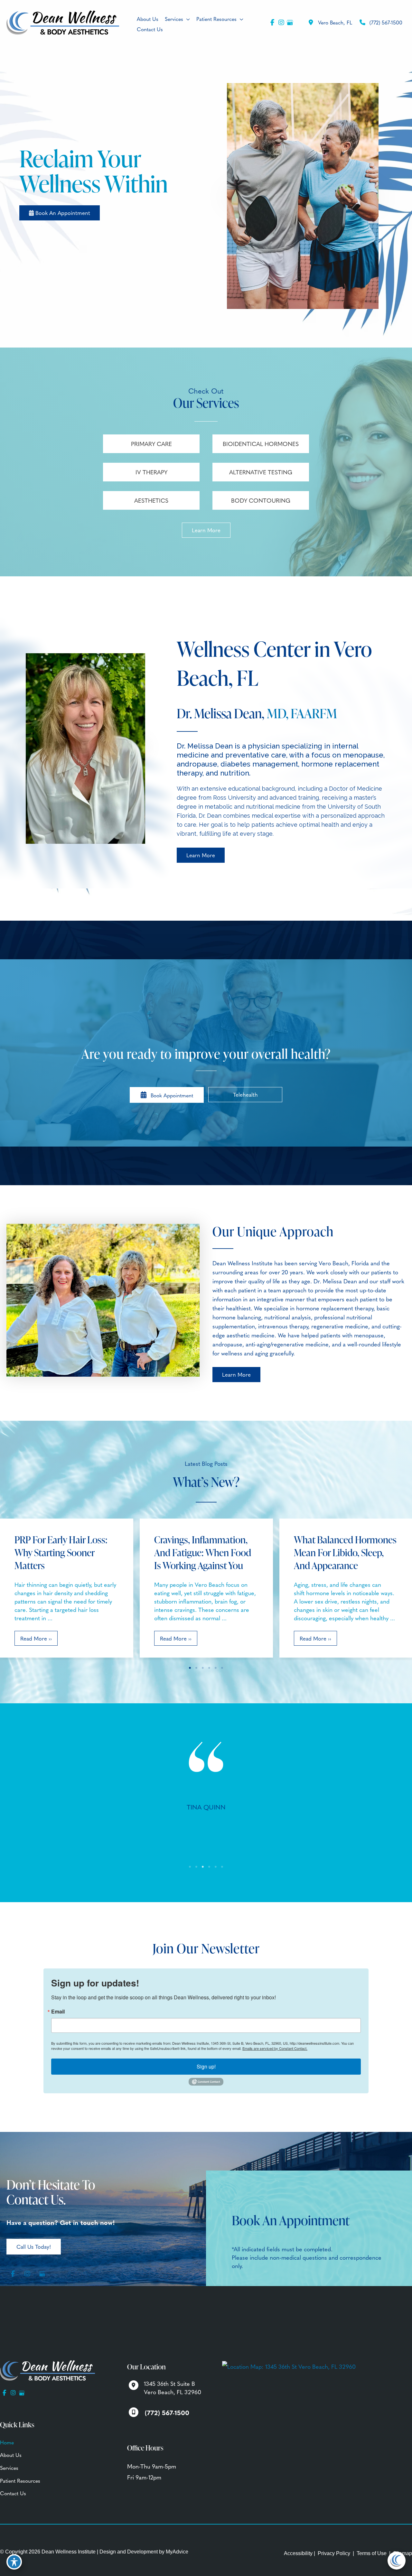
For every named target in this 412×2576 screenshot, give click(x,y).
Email (58, 2012)
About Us (11, 2455)
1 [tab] (190, 1668)
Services (9, 2468)
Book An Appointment (62, 213)
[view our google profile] (290, 23)
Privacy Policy (334, 2553)
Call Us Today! (34, 2246)
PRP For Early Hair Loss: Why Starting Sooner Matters (61, 1552)
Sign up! (206, 2066)
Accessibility (298, 2553)
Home (7, 2442)
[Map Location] (289, 2365)
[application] (187, 19)
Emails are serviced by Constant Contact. (275, 2048)
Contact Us (13, 2493)
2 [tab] (196, 1668)
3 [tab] (203, 1668)
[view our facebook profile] (272, 23)
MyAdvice (177, 2552)
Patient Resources (20, 2480)
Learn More (206, 530)
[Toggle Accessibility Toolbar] (14, 2562)
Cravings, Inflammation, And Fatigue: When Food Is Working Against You (203, 1552)
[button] (60, 213)
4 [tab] (209, 1668)
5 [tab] (216, 1668)
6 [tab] (222, 1668)
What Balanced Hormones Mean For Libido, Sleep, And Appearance (345, 1552)
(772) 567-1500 (386, 22)
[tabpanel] (206, 1822)
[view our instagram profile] (281, 23)
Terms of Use (372, 2553)
